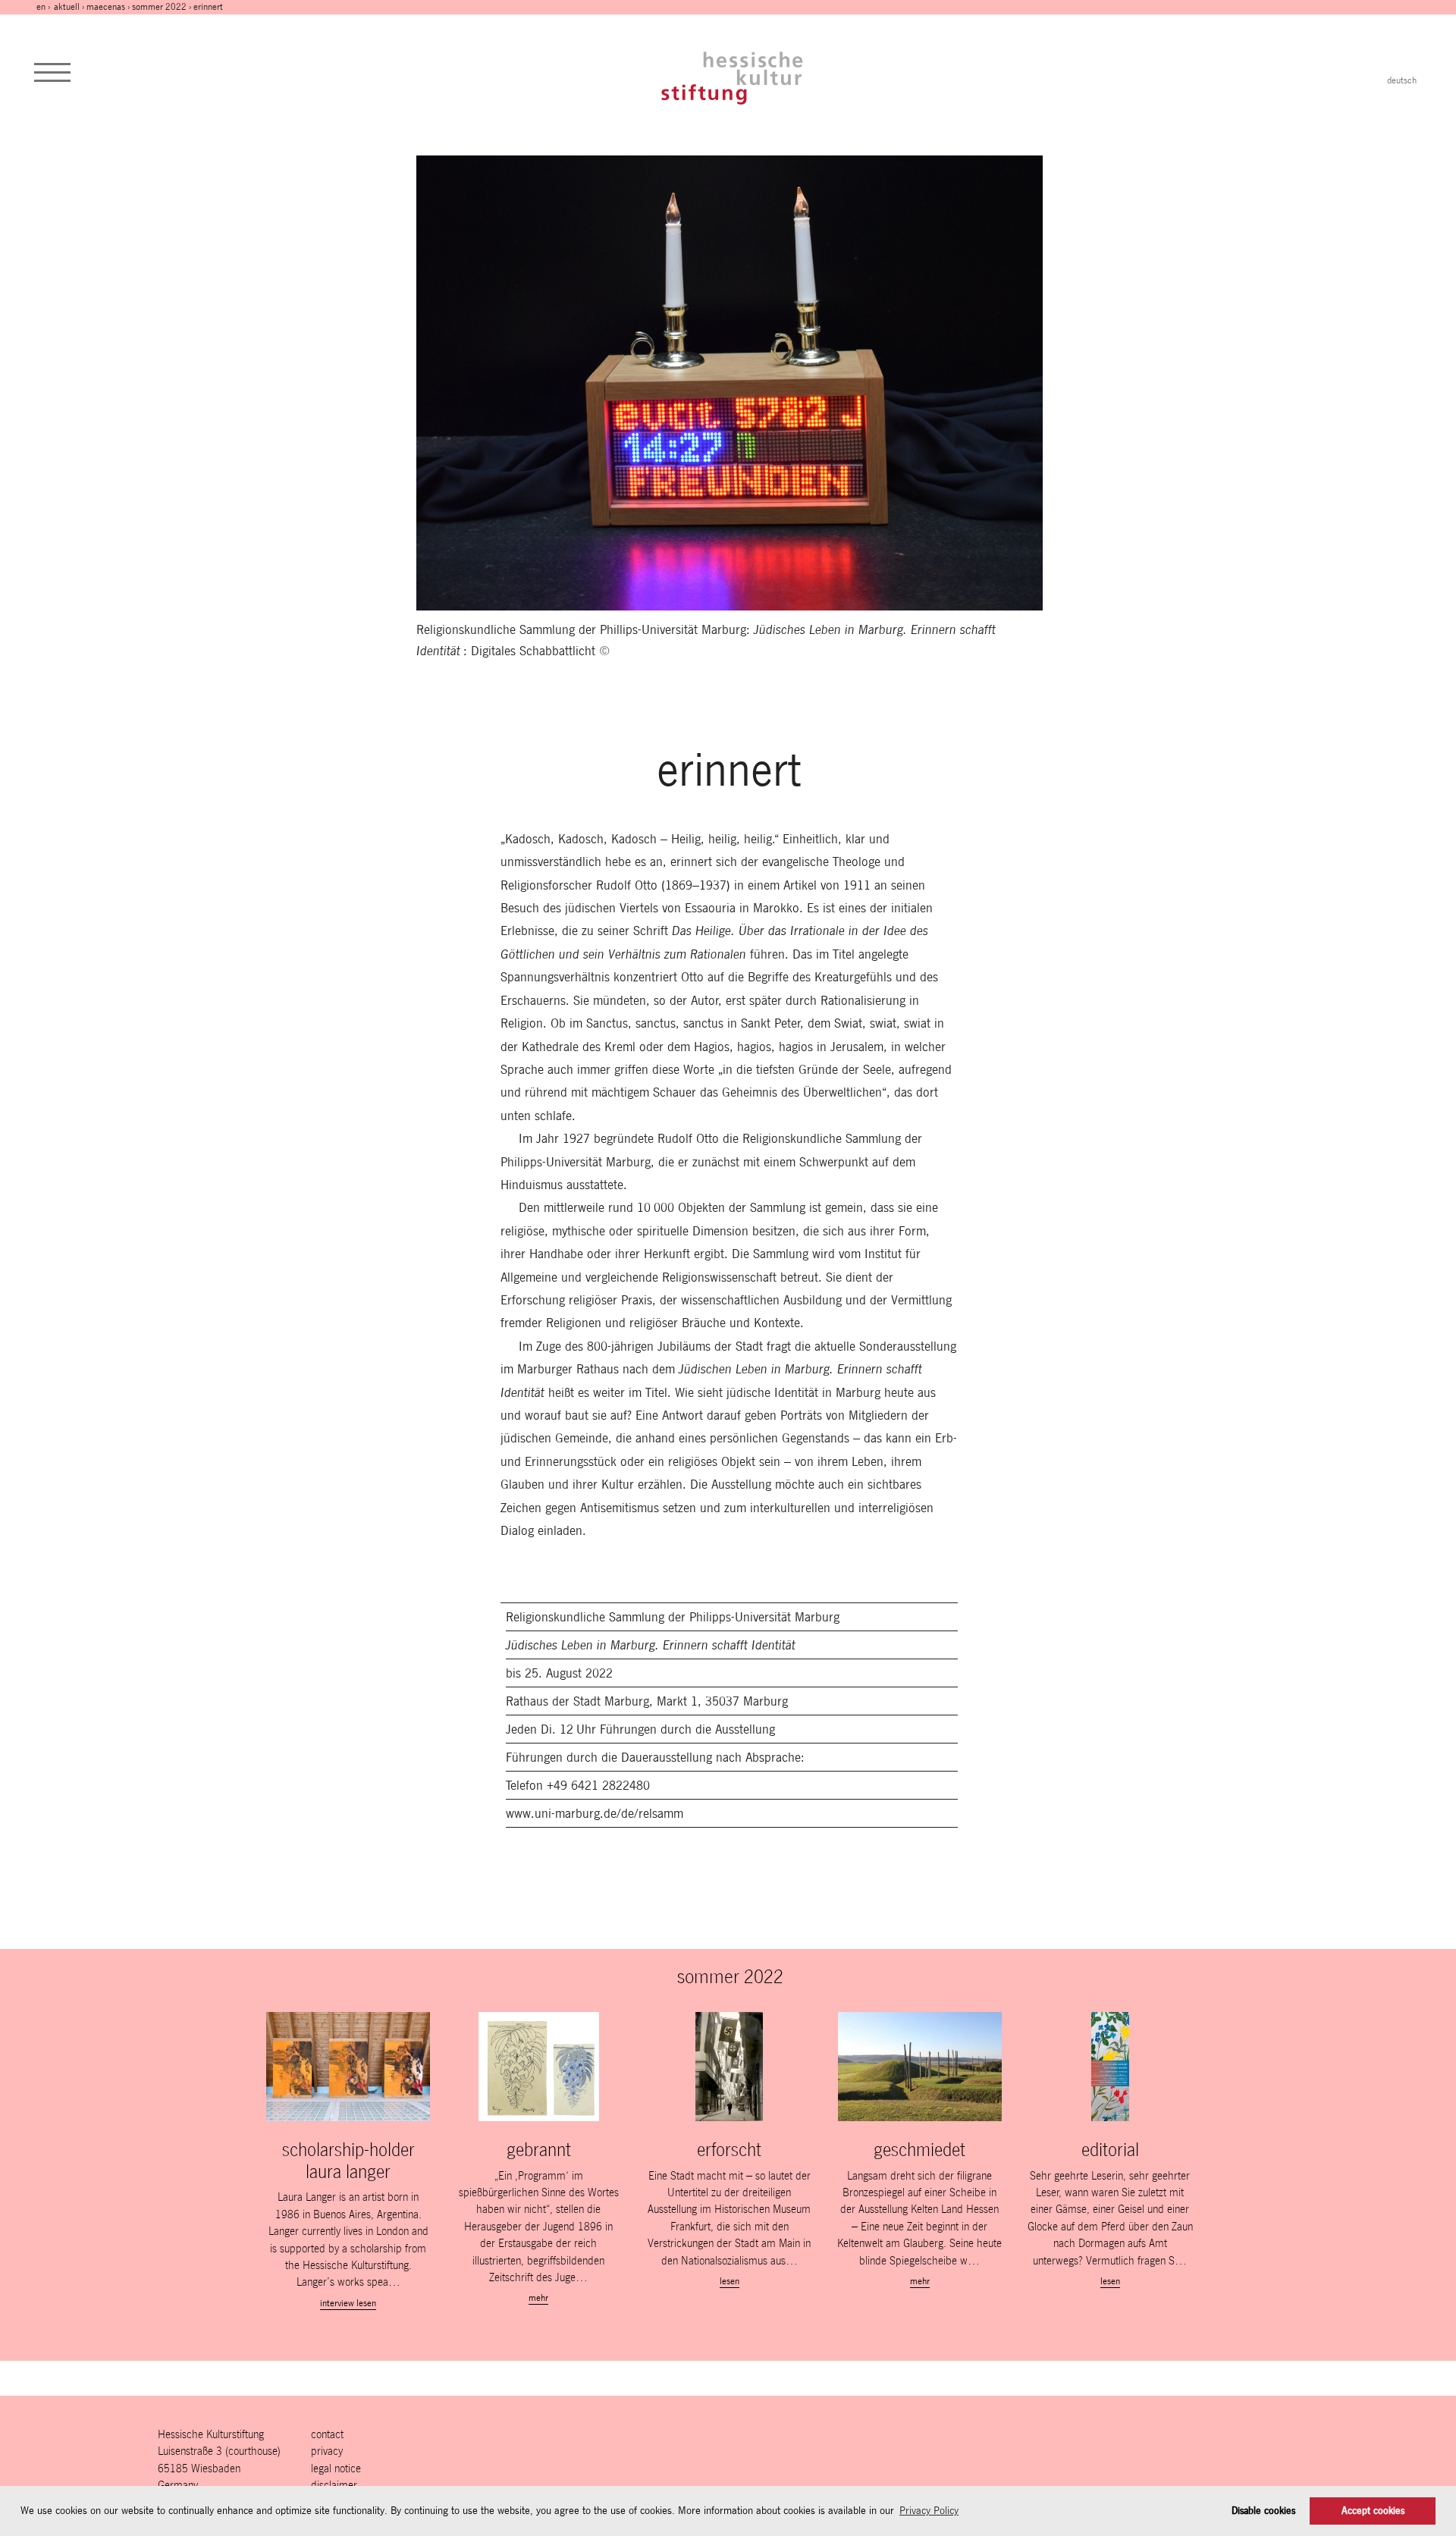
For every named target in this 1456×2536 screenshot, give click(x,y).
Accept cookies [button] (1373, 2511)
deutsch (1402, 80)
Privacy (327, 2451)
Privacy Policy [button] (929, 2510)
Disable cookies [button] (1263, 2511)
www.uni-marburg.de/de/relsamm (595, 1813)
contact (327, 2434)
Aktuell (67, 7)
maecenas (106, 7)
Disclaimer (334, 2485)
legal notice (336, 2468)
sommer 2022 (159, 7)
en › (44, 7)
